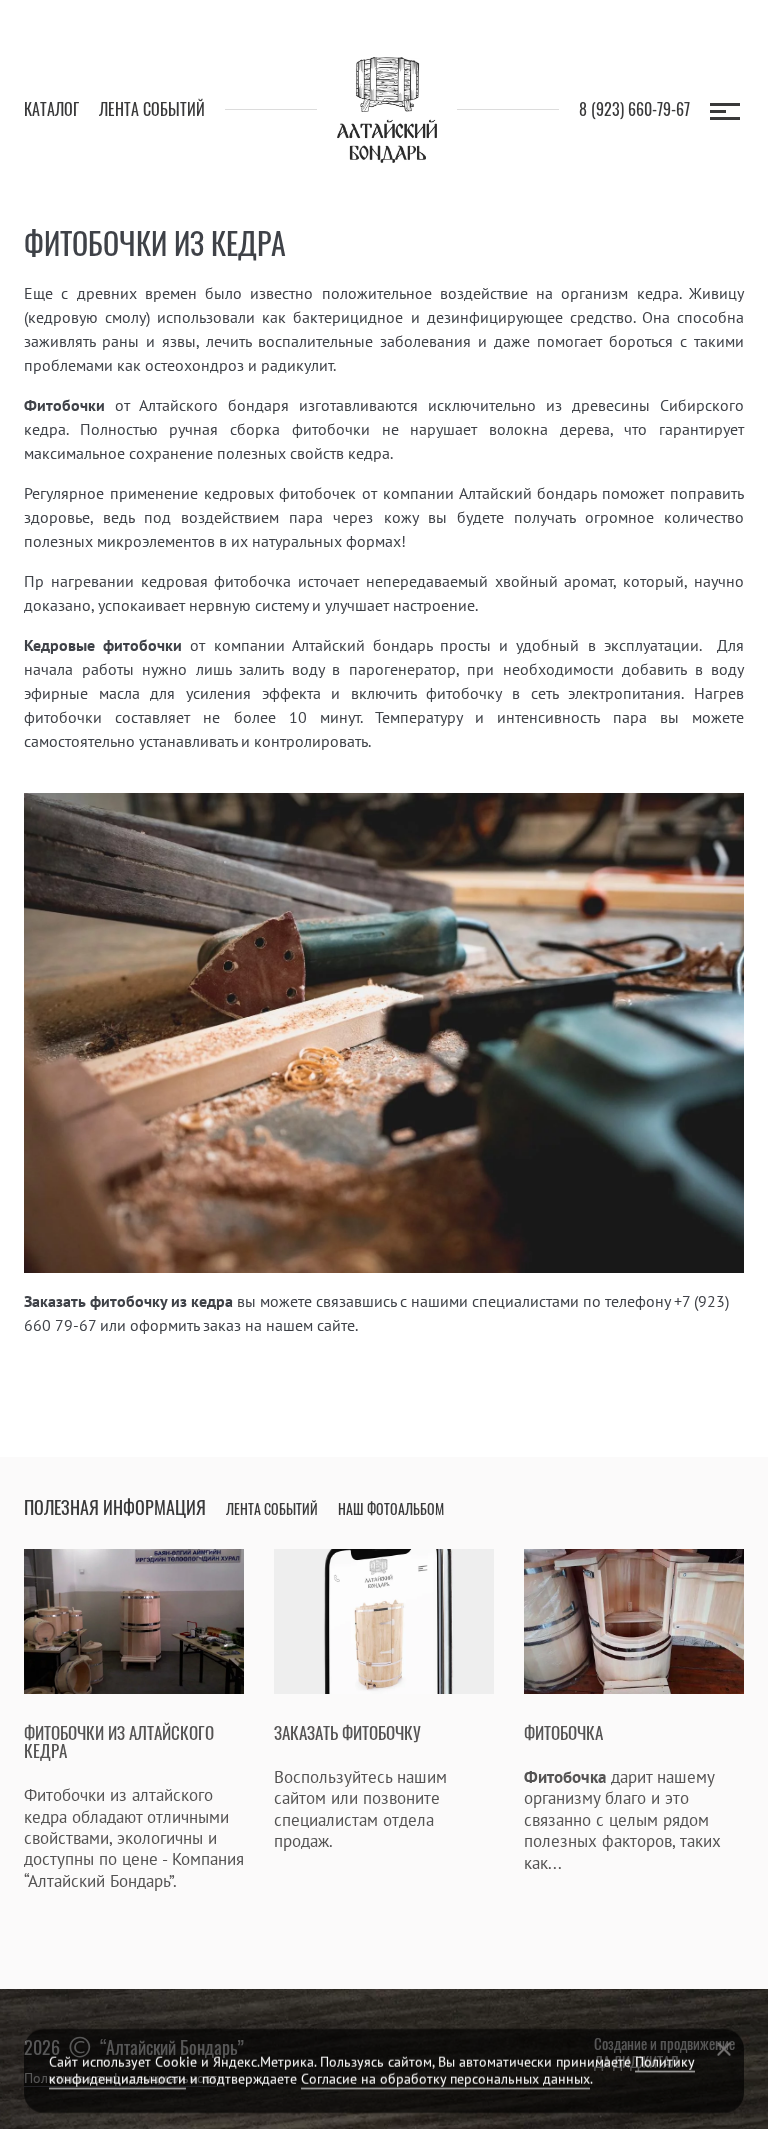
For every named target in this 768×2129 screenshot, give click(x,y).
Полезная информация (115, 1508)
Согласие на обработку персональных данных (445, 2079)
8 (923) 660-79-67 (634, 109)
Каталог (51, 109)
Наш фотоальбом (391, 1509)
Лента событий (152, 109)
